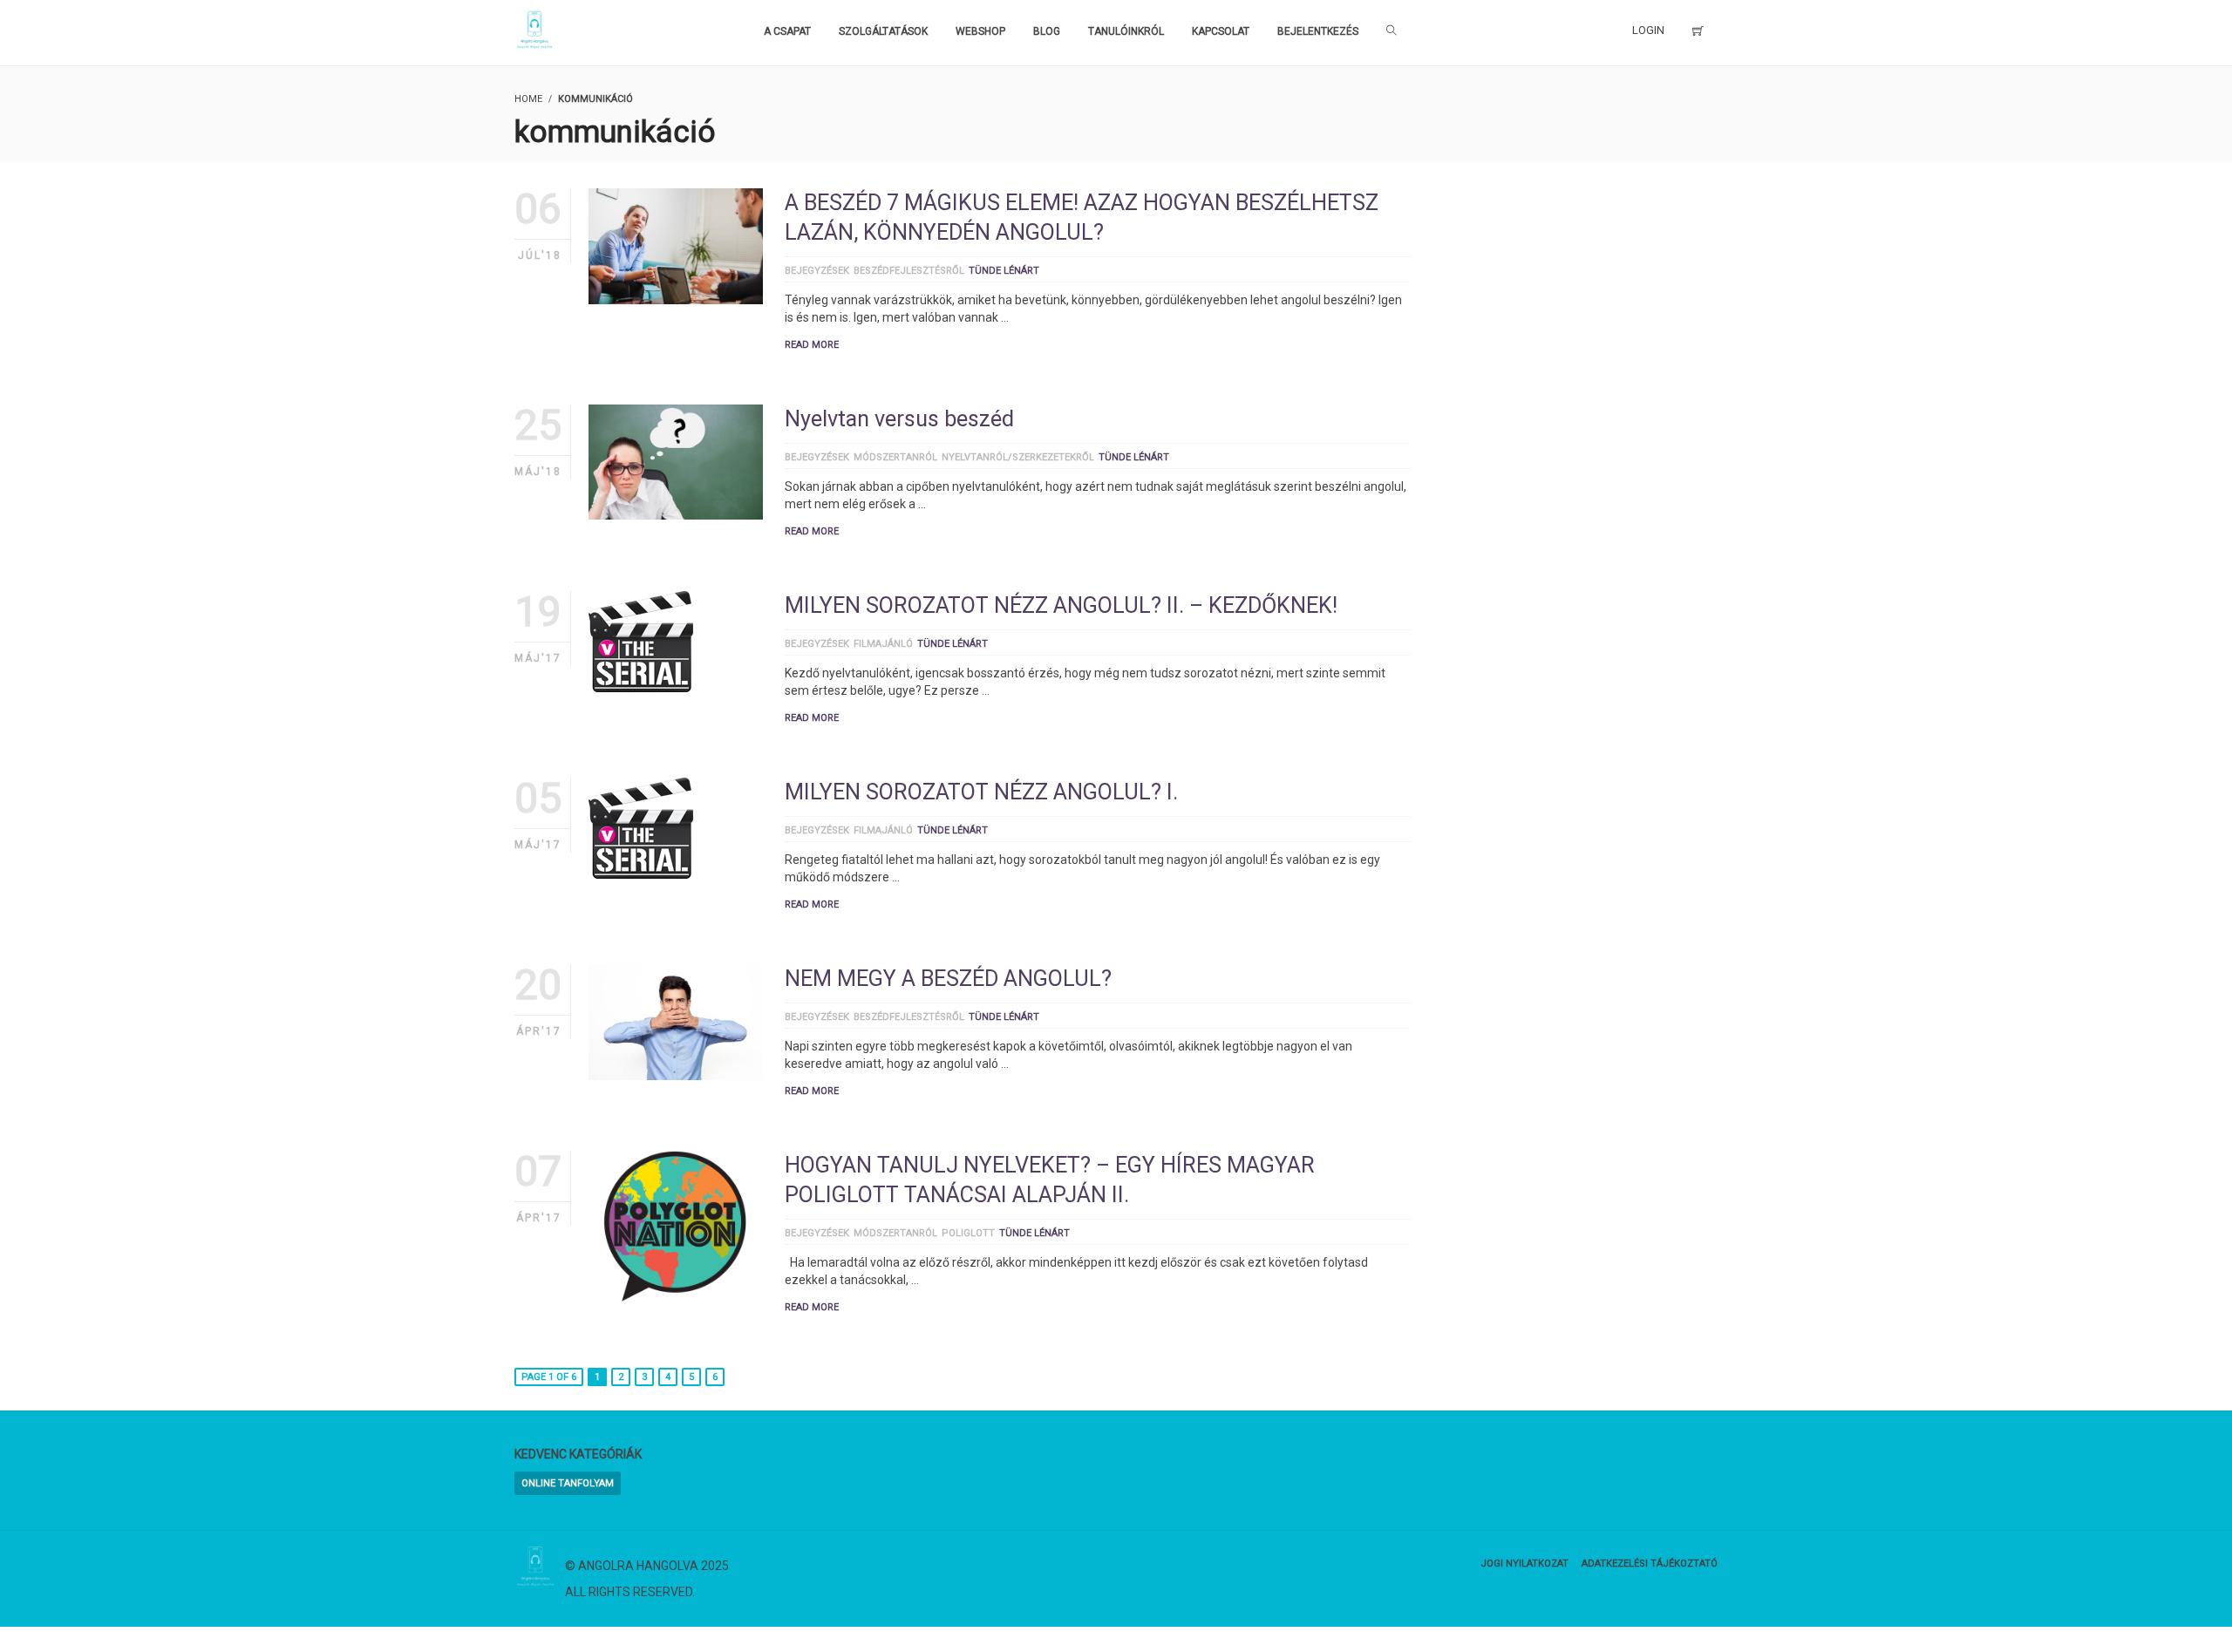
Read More (812, 345)
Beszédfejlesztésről (909, 271)
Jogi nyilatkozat (1524, 1564)
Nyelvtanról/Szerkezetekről (1018, 457)
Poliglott (968, 1233)
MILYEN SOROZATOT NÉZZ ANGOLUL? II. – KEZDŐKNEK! (1061, 605)
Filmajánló (883, 644)
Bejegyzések (817, 271)
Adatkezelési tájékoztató (1650, 1564)
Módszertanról (895, 457)
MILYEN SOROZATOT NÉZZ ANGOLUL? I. (981, 792)
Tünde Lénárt (1004, 271)
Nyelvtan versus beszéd (899, 419)
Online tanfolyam (568, 1483)
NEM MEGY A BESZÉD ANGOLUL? (948, 979)
